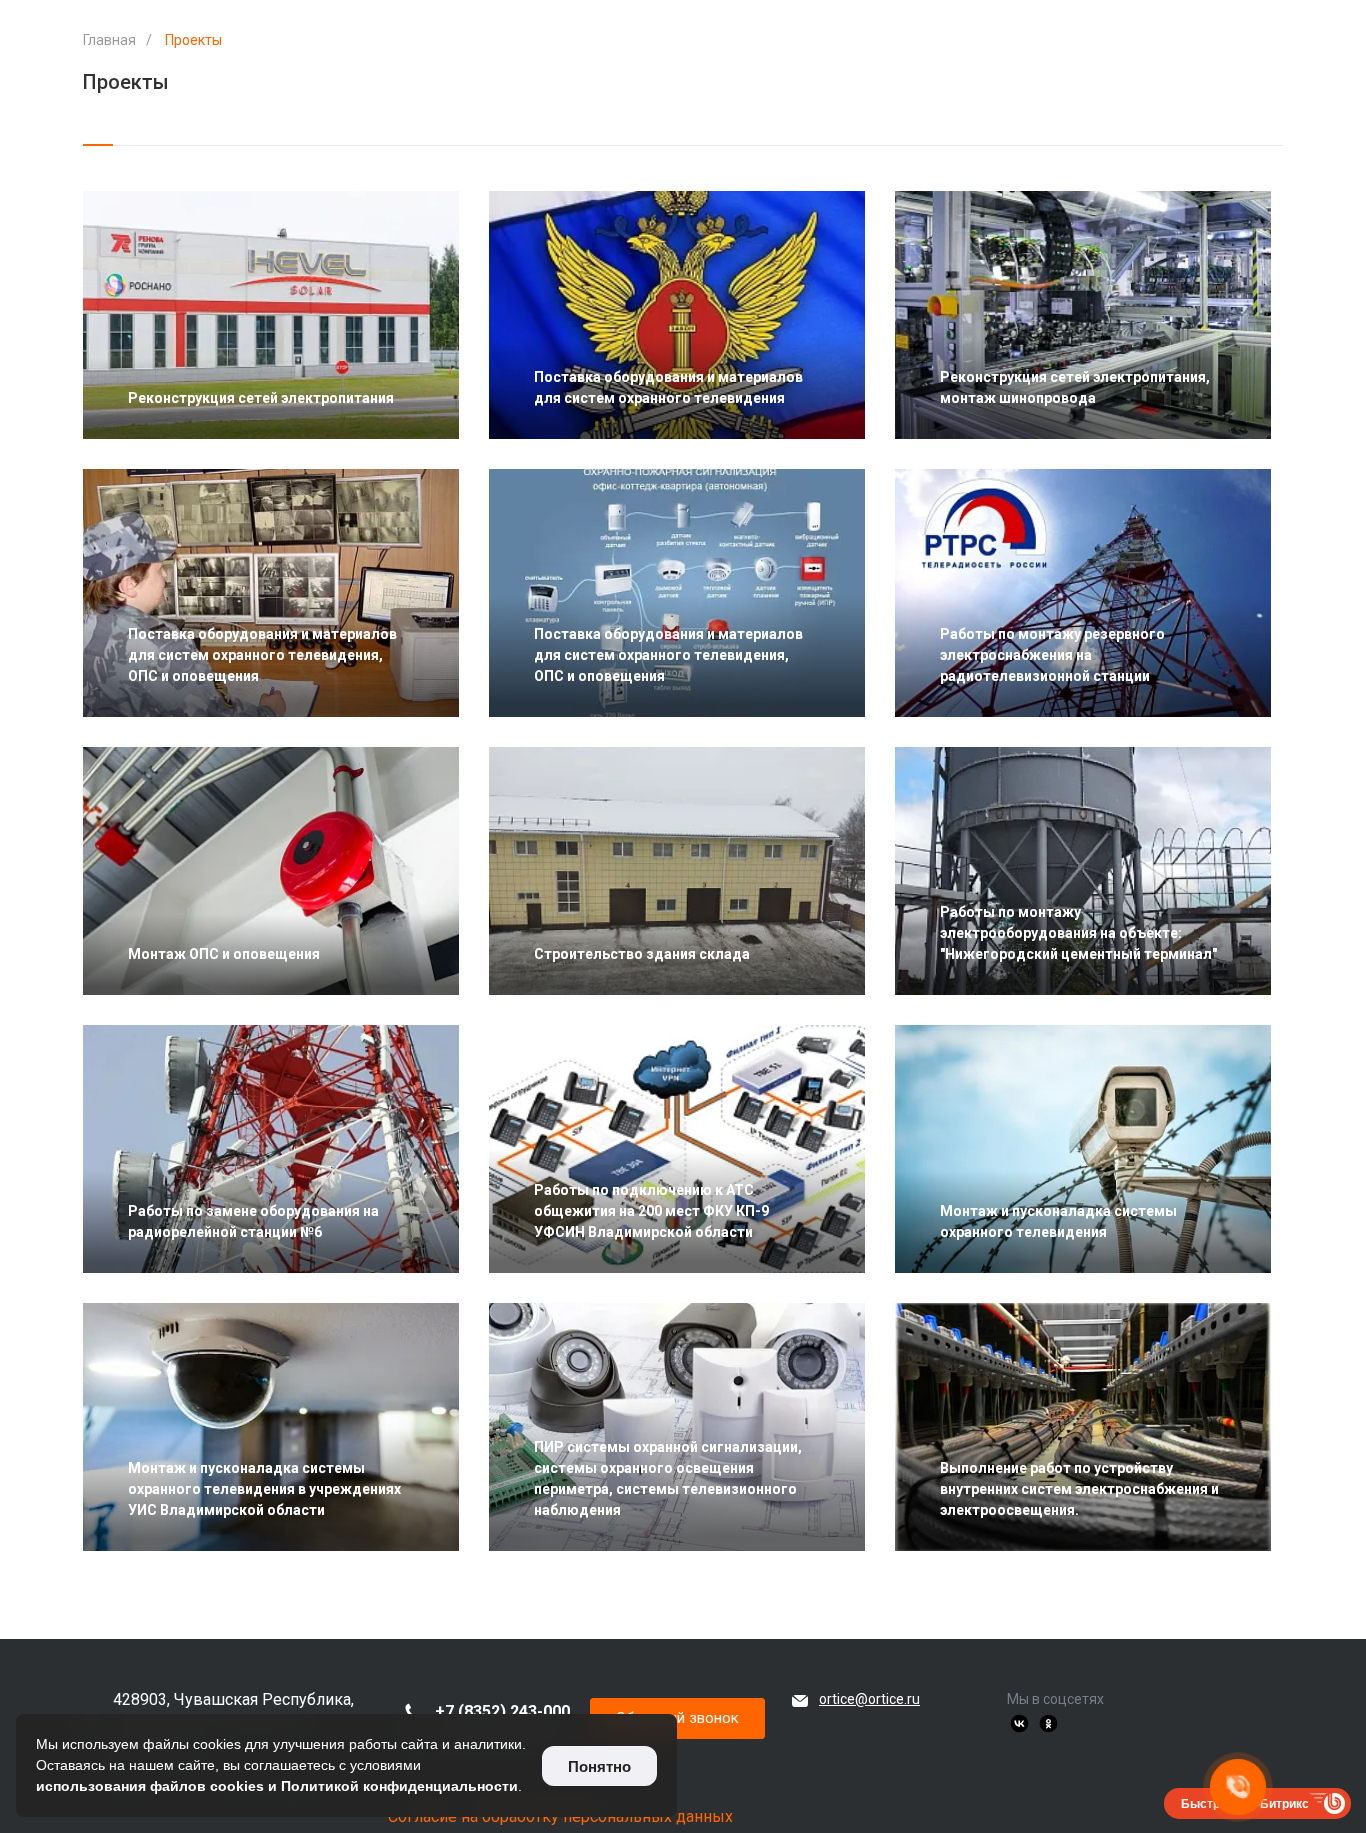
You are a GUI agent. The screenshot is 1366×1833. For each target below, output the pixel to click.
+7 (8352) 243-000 (502, 1711)
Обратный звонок (677, 1718)
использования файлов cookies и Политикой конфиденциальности (277, 1786)
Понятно (599, 1766)
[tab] (98, 135)
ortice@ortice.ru (869, 1699)
